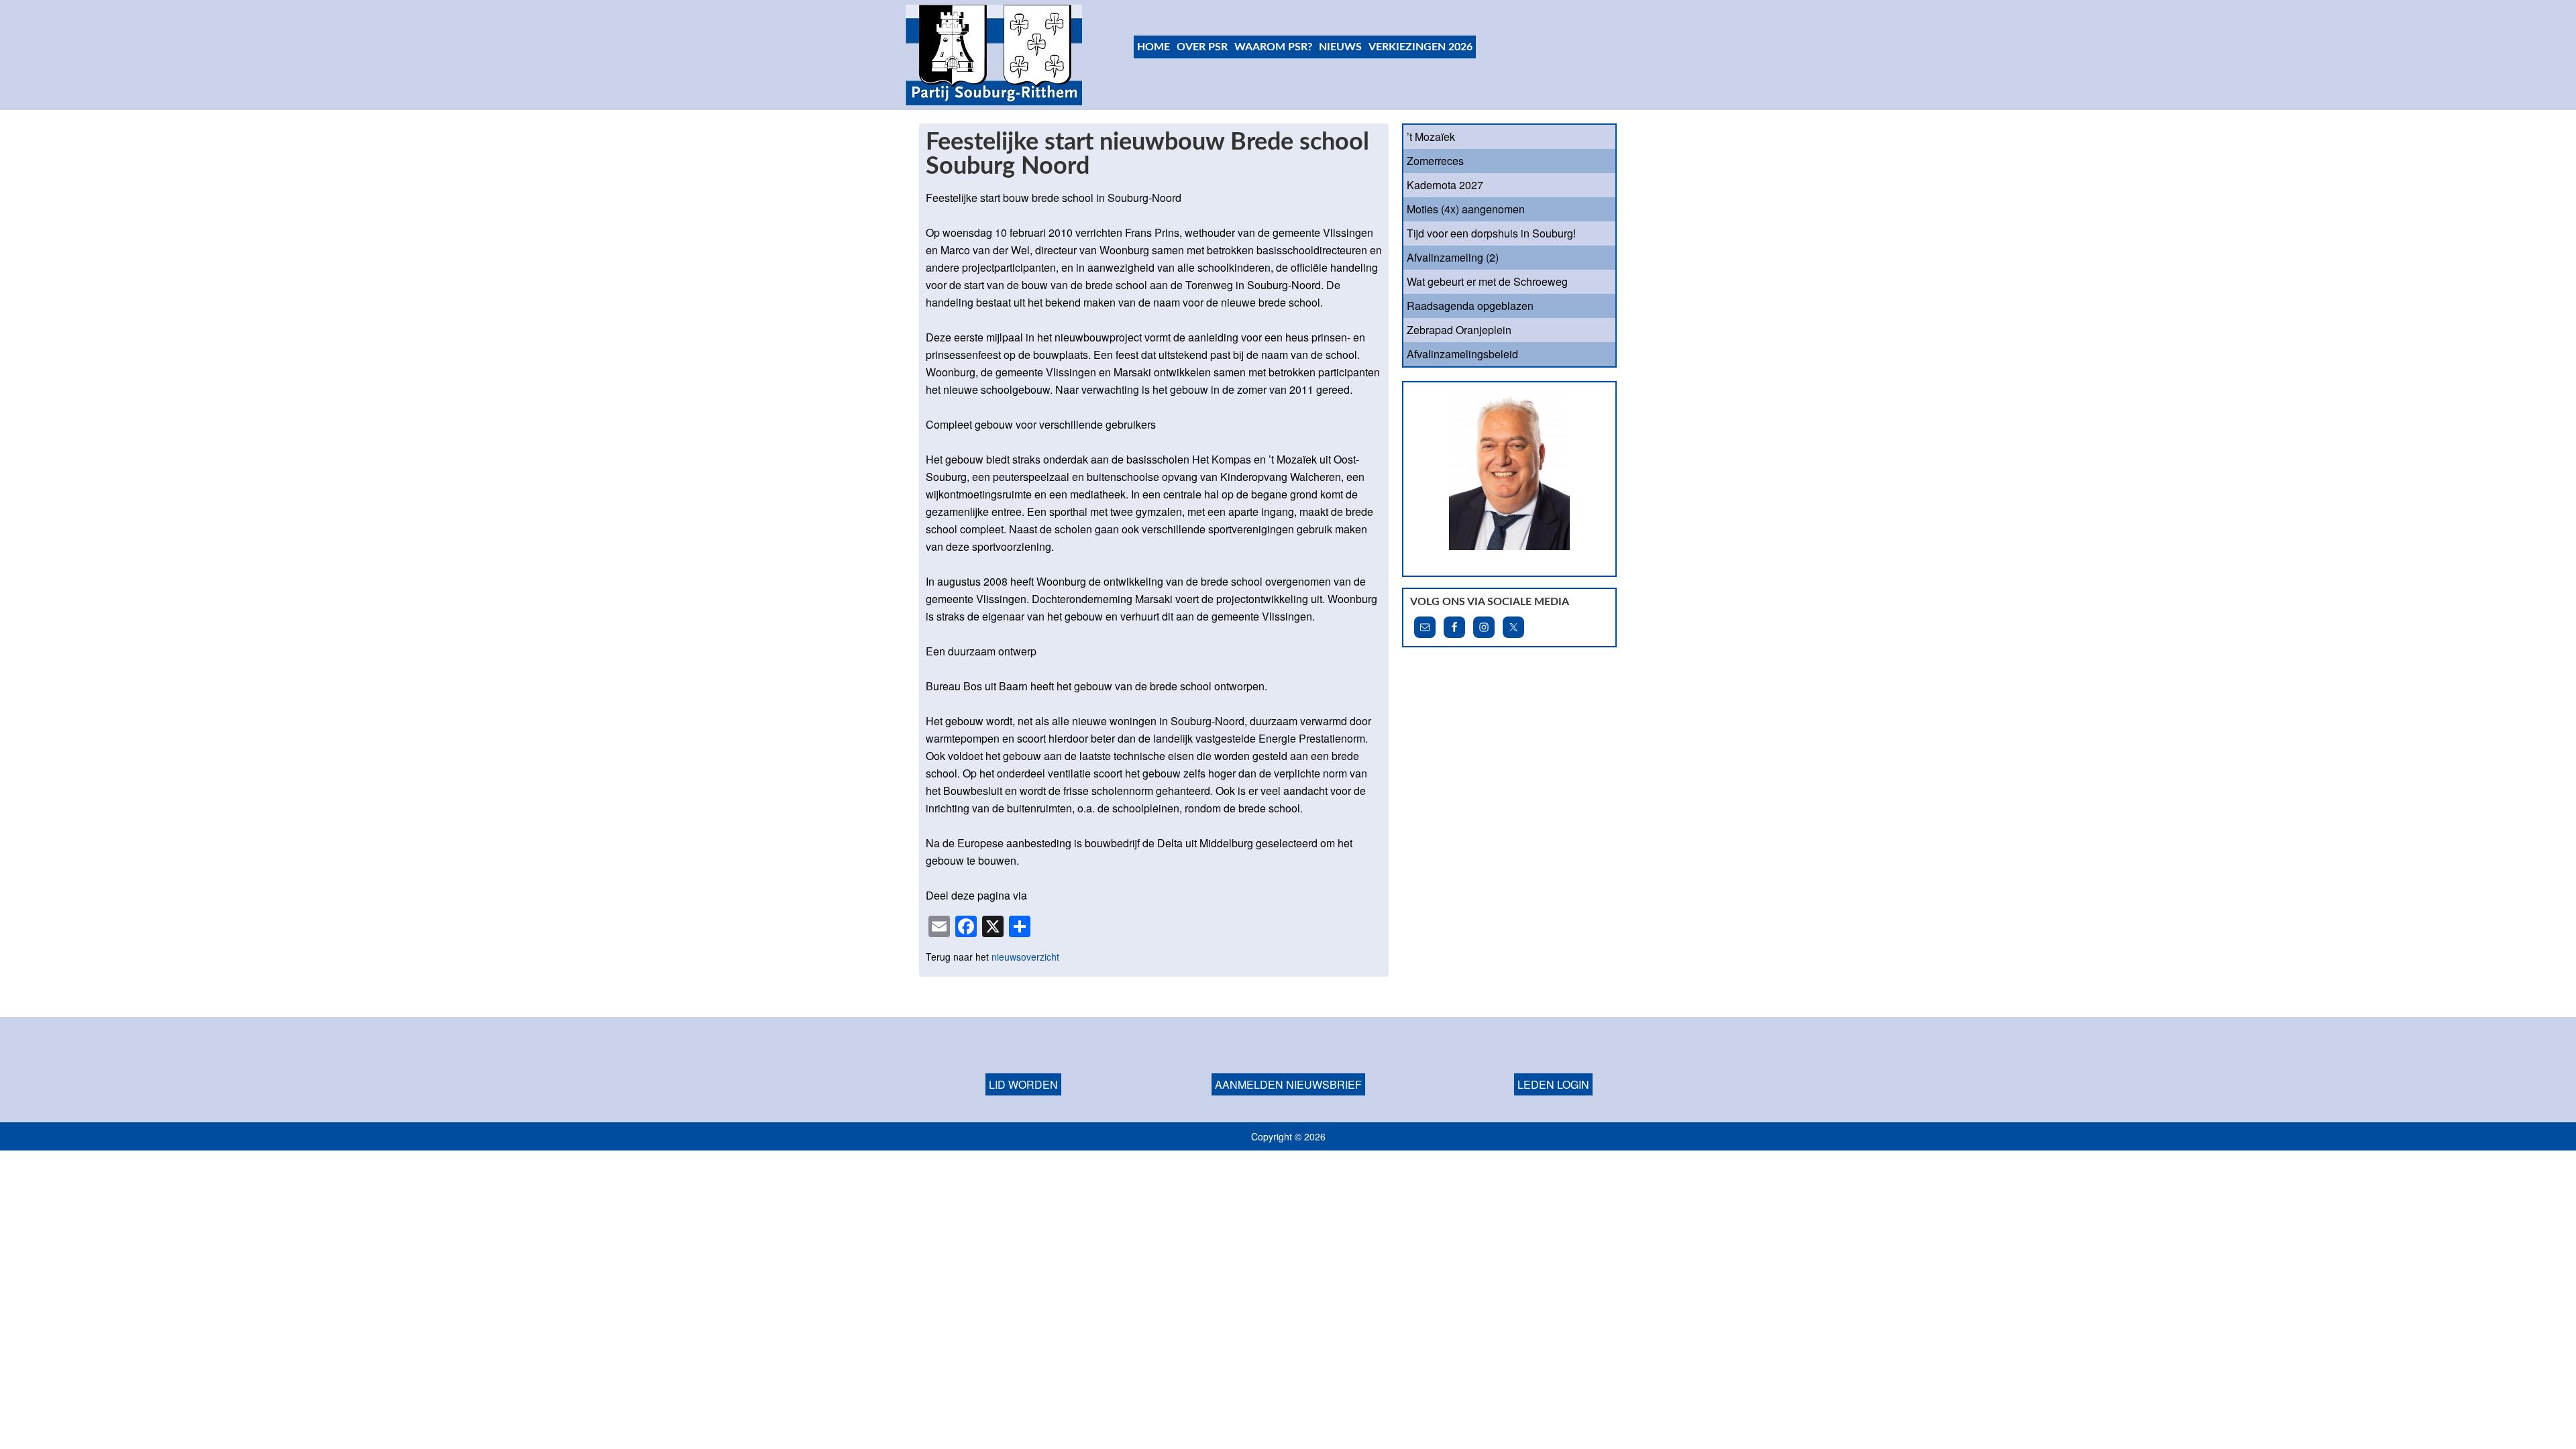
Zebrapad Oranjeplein (1459, 330)
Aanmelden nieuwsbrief (1288, 1084)
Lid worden (1023, 1084)
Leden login (1553, 1084)
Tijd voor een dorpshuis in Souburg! (1491, 233)
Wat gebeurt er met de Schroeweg (1487, 281)
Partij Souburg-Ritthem (995, 55)
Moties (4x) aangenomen (1466, 209)
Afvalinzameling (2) (1453, 257)
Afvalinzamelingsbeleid (1462, 354)
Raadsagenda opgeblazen (1470, 306)
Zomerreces (1435, 161)
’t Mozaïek (1431, 137)
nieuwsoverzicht (1025, 957)
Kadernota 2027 (1445, 185)
